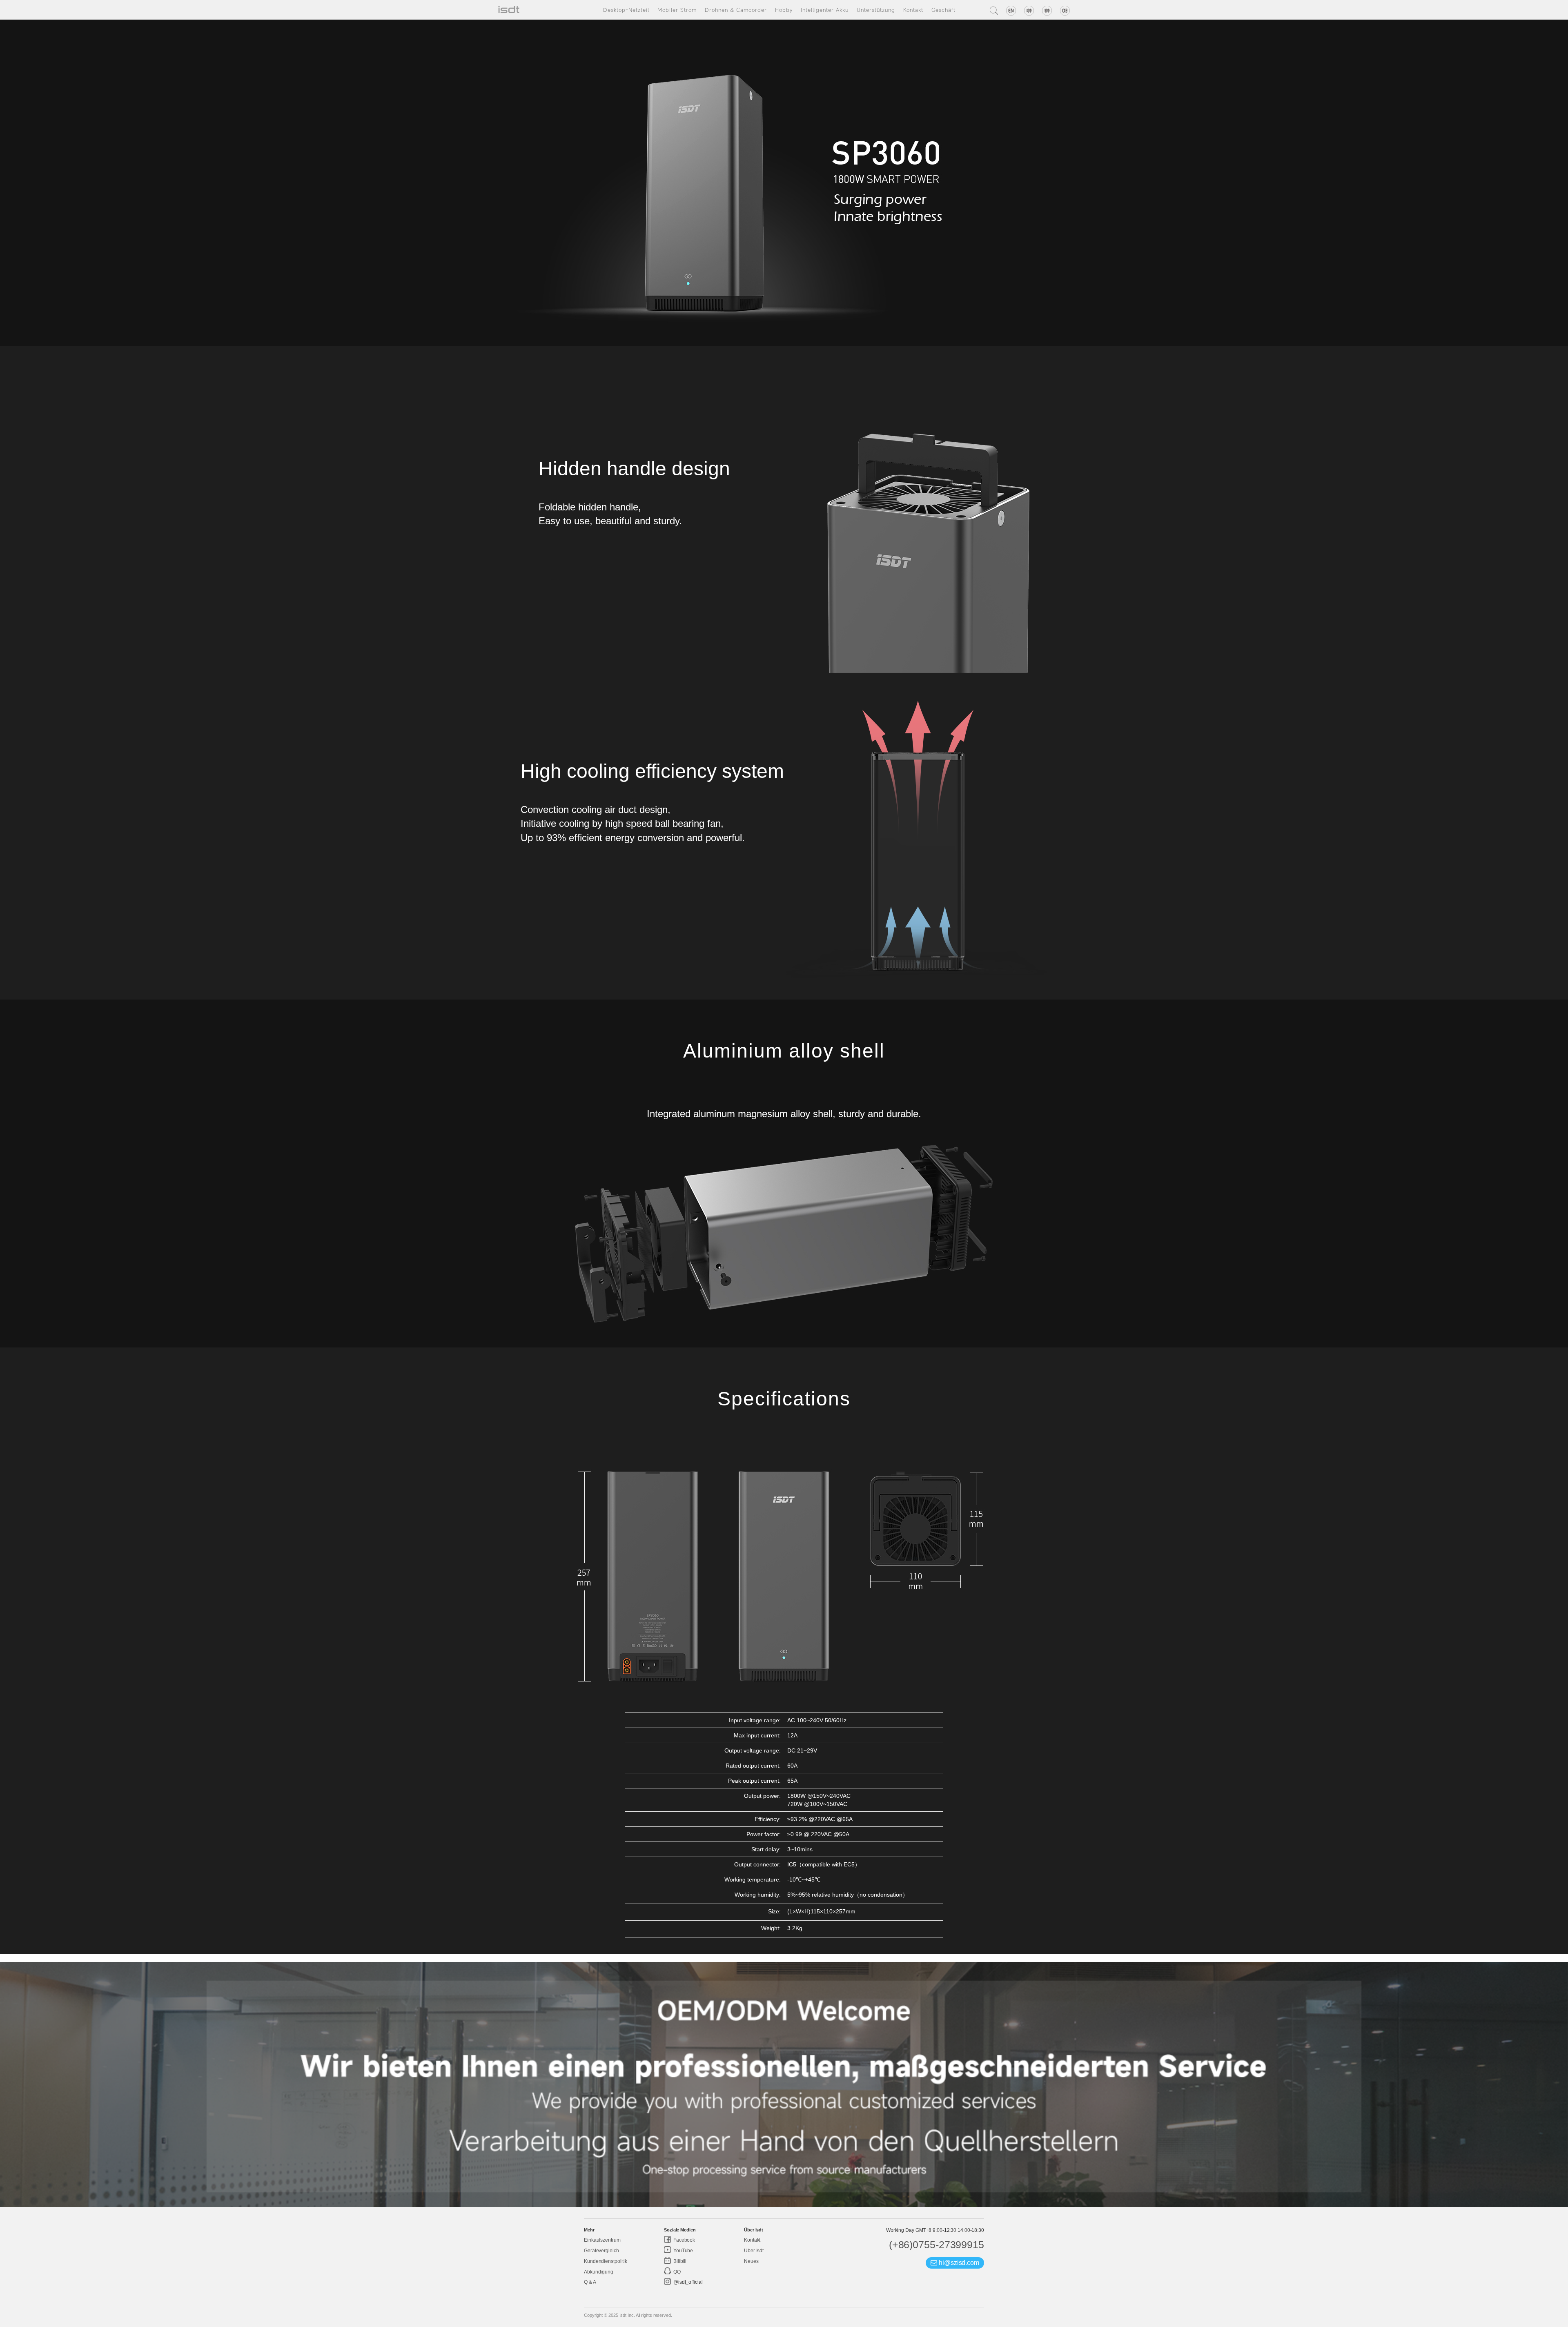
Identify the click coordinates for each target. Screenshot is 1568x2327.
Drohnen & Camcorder (736, 10)
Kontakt (913, 10)
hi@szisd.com (958, 2263)
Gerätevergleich (601, 2251)
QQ (676, 2272)
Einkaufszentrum (602, 2240)
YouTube (683, 2251)
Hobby (784, 10)
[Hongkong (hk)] (1047, 11)
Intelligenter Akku (825, 10)
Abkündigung (599, 2272)
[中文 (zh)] (1029, 11)
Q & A (590, 2282)
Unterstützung (876, 10)
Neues (751, 2261)
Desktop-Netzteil (626, 10)
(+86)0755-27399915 (937, 2245)
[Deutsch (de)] (1065, 11)
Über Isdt (754, 2251)
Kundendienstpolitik (606, 2261)
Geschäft (943, 10)
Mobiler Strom (677, 10)
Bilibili (679, 2261)
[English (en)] (1011, 11)
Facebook (684, 2240)
